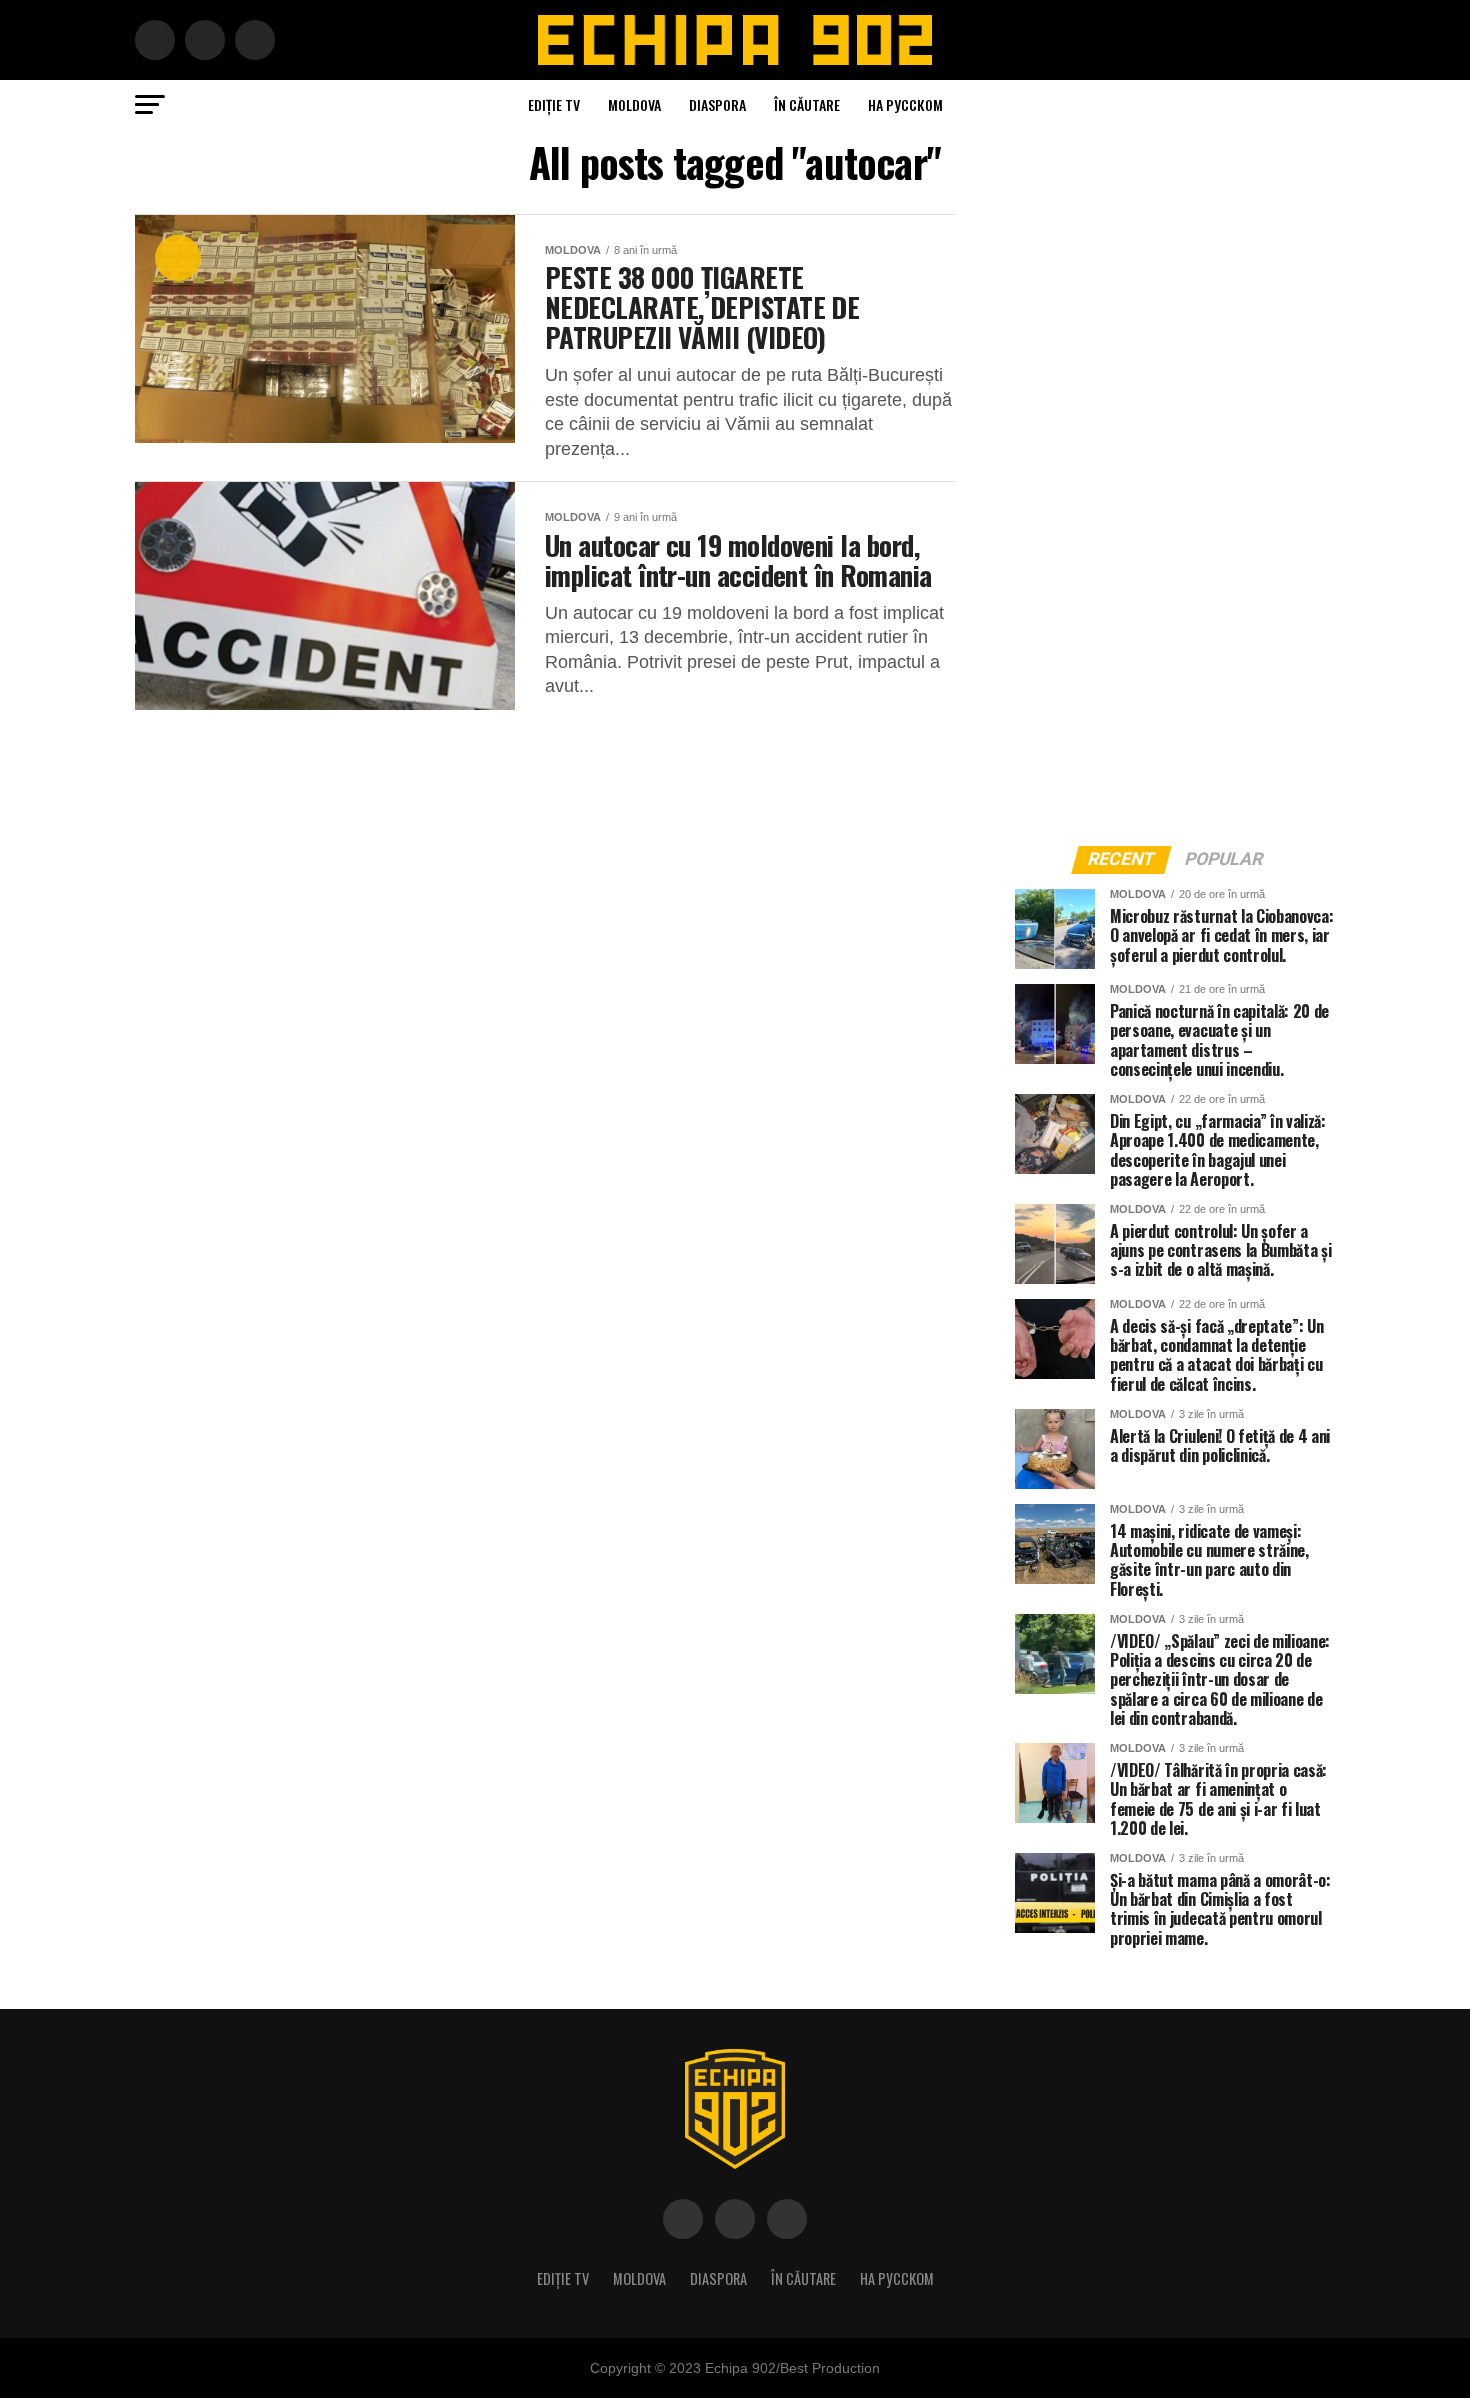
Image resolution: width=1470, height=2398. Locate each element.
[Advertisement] (1165, 514)
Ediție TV (554, 104)
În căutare (807, 104)
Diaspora (717, 104)
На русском (905, 104)
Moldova (634, 104)
